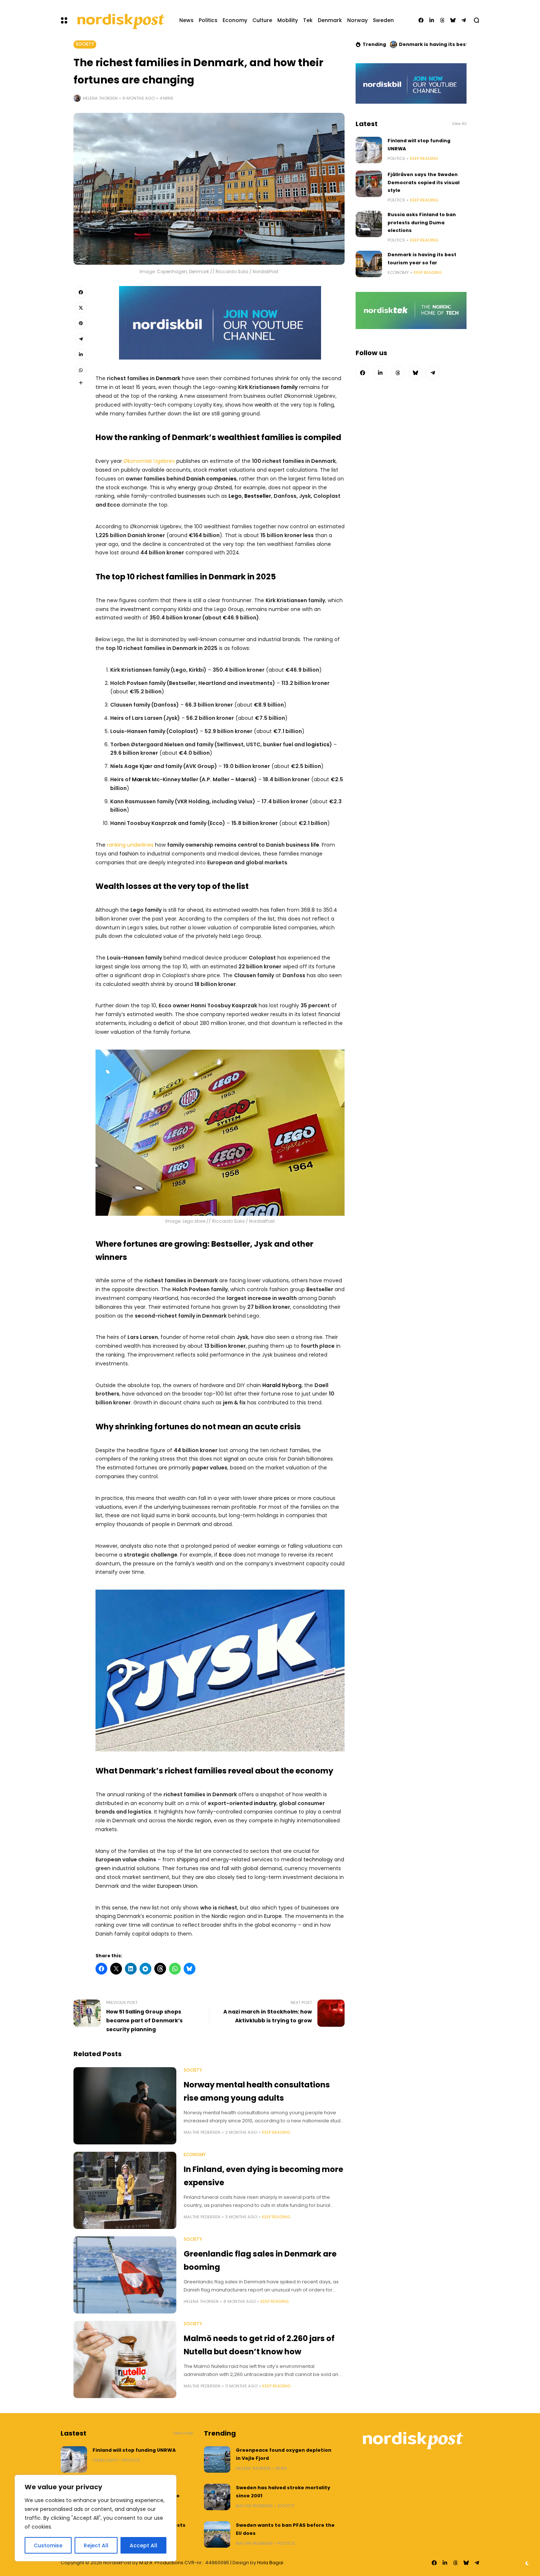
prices (282, 1498)
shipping (187, 1859)
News (281, 2468)
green (103, 1868)
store (200, 1221)
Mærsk (141, 779)
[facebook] (421, 20)
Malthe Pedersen (202, 2132)
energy (187, 487)
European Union (177, 1886)
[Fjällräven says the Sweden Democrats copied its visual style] (369, 184)
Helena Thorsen (100, 98)
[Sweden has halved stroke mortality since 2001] (217, 2497)
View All (459, 124)
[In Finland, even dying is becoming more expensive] (125, 2190)
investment (135, 609)
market (218, 470)
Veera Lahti (105, 2460)
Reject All (96, 2545)
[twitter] (81, 308)
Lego (235, 496)
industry (265, 1803)
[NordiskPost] (120, 20)
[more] (81, 383)
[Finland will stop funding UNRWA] (369, 150)
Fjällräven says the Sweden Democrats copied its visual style (424, 182)
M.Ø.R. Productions (162, 2563)
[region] (96, 2518)
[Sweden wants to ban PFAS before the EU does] (217, 2534)
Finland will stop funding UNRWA (134, 2450)
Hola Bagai (270, 2563)
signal (231, 1459)
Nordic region (194, 1821)
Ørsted (223, 487)
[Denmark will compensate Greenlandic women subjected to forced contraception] (393, 44)
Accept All (143, 2545)
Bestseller (258, 496)
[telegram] (464, 20)
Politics (396, 158)
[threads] (442, 20)
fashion (129, 854)
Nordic (220, 1916)
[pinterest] (81, 323)
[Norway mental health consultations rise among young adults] (125, 2106)
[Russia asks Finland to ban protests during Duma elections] (369, 224)
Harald (271, 1385)
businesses (192, 496)
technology (318, 1859)
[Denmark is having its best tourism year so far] (369, 264)
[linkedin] (432, 20)
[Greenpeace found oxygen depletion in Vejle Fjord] (217, 2459)
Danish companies (211, 479)
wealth (263, 405)
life (315, 845)
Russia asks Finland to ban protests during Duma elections (422, 222)
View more (183, 2433)
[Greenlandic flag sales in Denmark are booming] (125, 2275)
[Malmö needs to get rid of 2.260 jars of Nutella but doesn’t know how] (125, 2359)
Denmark (168, 378)
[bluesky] (453, 20)
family (289, 387)
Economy (195, 2155)
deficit (166, 1023)
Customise (48, 2545)
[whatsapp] (81, 370)
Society (85, 44)
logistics (318, 744)
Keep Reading (276, 2132)
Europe (273, 1916)
